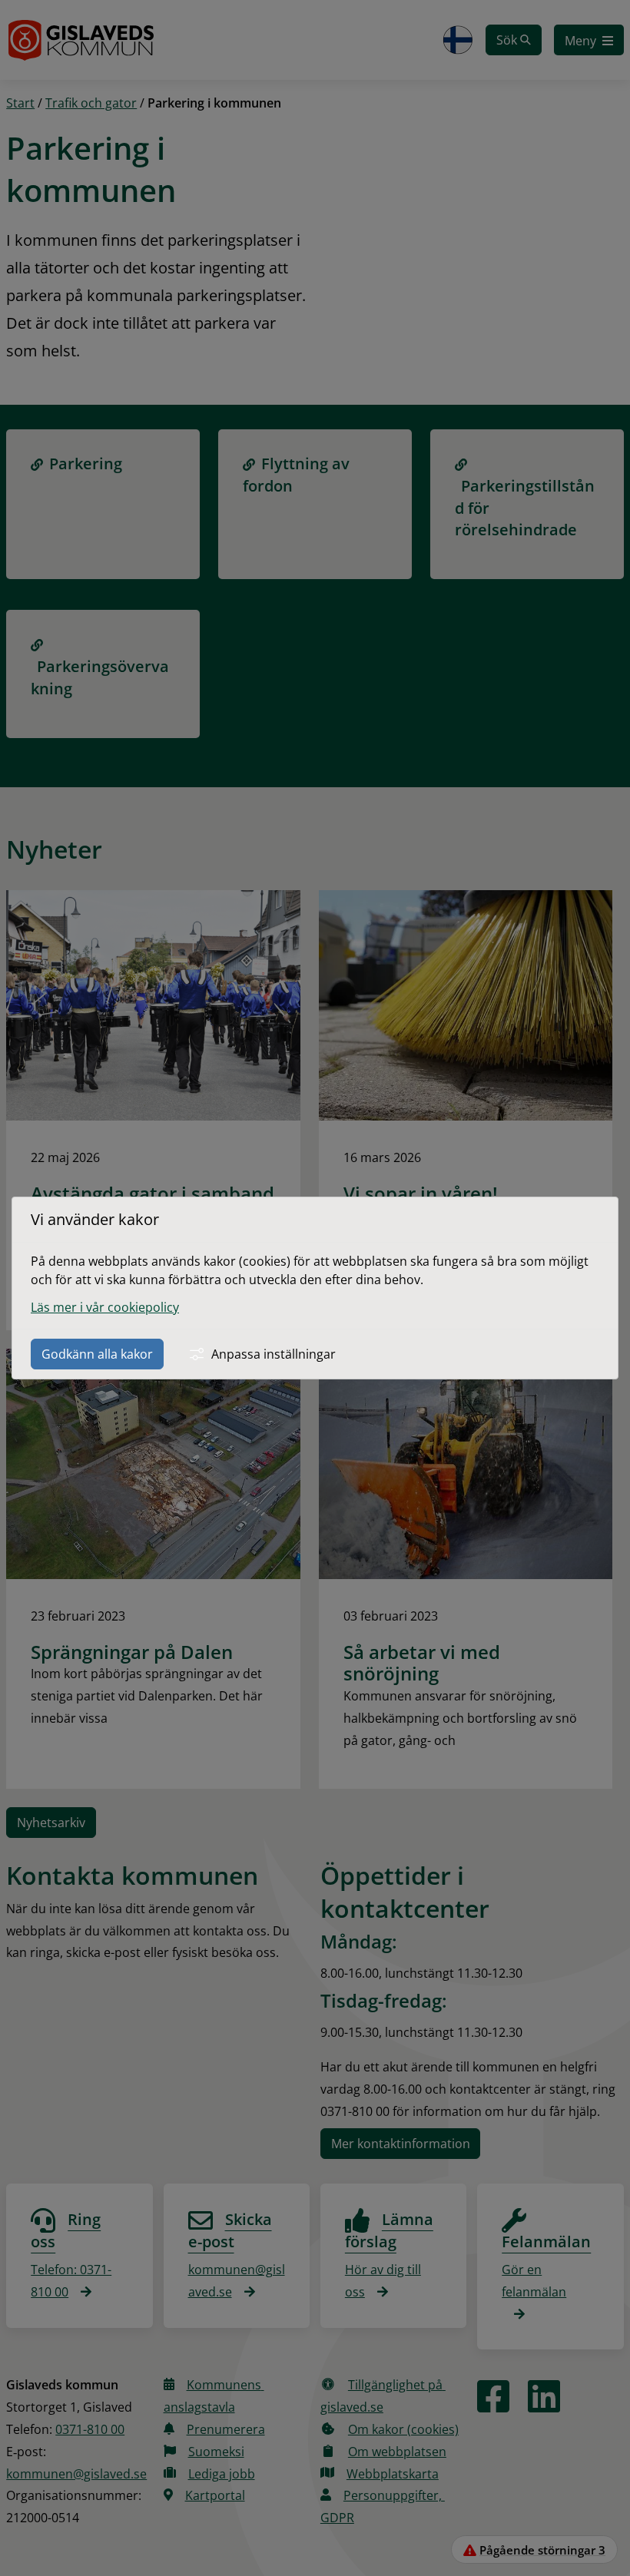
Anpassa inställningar (274, 1354)
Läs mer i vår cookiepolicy (105, 1307)
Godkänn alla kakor (97, 1354)
